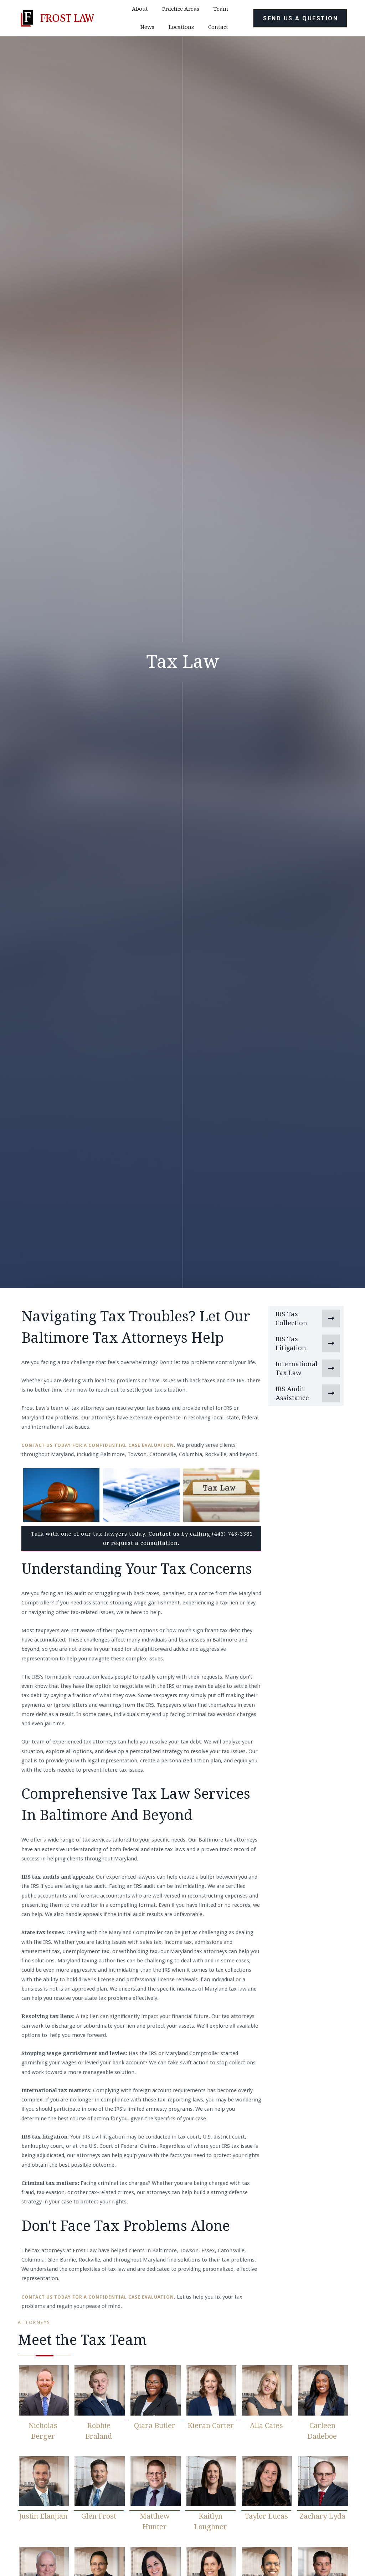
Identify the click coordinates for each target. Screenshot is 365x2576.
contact (218, 27)
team (221, 9)
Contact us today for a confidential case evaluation (98, 1445)
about (140, 9)
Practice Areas (181, 9)
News (147, 27)
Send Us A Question (300, 18)
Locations (181, 27)
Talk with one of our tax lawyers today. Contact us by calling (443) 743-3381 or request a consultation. (142, 1538)
